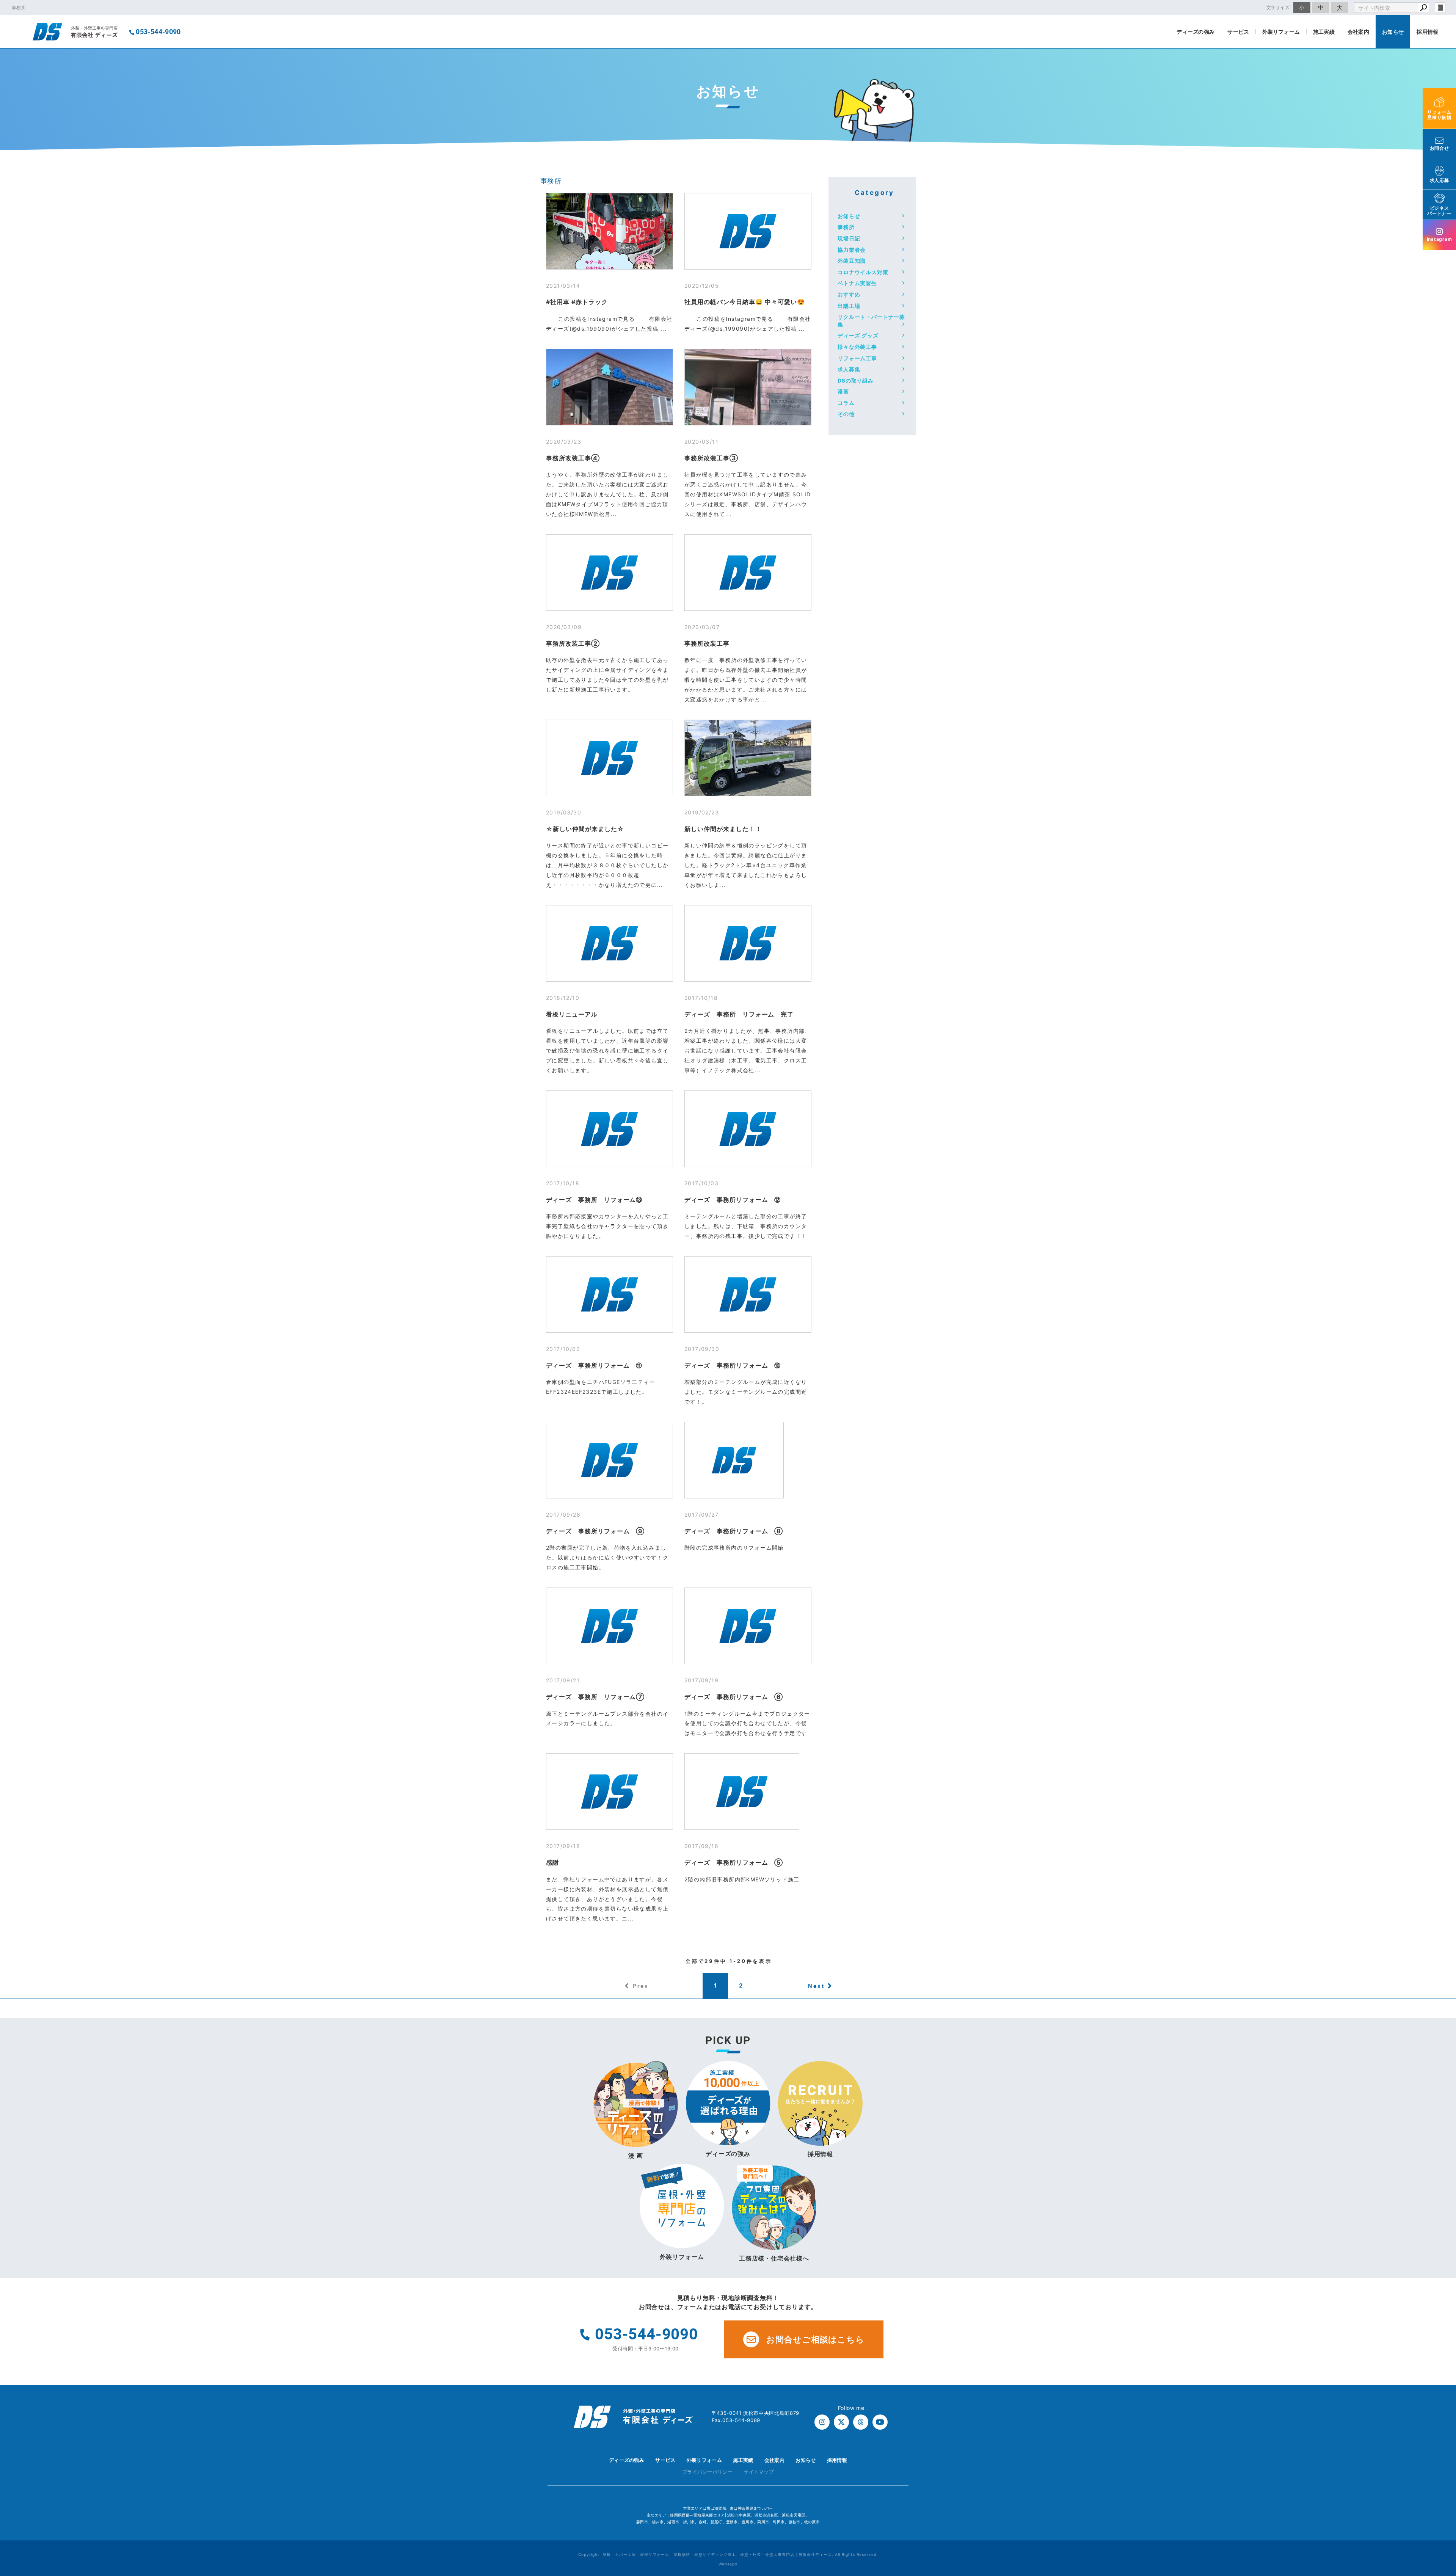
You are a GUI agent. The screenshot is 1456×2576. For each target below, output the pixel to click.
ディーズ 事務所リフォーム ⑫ (733, 1200)
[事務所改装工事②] (610, 573)
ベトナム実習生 (857, 283)
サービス (1238, 32)
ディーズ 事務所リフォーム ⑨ (595, 1531)
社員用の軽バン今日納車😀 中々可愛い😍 (745, 302)
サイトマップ (759, 2472)
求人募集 (849, 369)
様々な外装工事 (857, 347)
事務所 (551, 181)
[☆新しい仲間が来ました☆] (610, 758)
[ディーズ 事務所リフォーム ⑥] (748, 1626)
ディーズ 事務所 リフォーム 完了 (739, 1014)
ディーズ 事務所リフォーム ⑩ (733, 1365)
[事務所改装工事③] (748, 387)
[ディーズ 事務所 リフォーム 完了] (748, 943)
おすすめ (849, 294)
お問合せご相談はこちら (815, 2339)
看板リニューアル (572, 1014)
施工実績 (1324, 32)
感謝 (552, 1862)
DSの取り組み (856, 380)
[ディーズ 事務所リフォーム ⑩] (748, 1294)
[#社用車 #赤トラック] (610, 231)
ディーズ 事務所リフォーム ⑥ (734, 1697)
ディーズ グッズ (858, 335)
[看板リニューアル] (610, 943)
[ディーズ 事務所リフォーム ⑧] (734, 1460)
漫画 (843, 391)
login (1440, 8)
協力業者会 (852, 250)
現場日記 (849, 238)
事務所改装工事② (573, 643)
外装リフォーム (1281, 32)
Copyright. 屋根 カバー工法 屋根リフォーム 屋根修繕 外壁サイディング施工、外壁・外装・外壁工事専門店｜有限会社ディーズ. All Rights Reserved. (728, 2554)
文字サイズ (1278, 7)
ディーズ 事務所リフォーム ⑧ (734, 1531)
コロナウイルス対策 (863, 272)
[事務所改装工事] (748, 573)
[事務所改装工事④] (610, 387)
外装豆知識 (852, 261)
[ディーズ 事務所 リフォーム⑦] (610, 1626)
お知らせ (1393, 32)
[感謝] (610, 1792)
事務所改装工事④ (573, 458)
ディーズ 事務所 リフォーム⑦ (595, 1697)
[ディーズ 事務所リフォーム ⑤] (742, 1792)
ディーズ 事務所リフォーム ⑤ (734, 1862)
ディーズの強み (1196, 32)
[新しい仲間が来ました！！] (748, 758)
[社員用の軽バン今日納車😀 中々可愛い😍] (748, 231)
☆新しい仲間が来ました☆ (585, 829)
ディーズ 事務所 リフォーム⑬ (594, 1200)
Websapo (728, 2564)
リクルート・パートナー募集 (871, 321)
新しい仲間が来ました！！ (723, 829)
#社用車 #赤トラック (577, 302)
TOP (1437, 2462)
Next (816, 1986)
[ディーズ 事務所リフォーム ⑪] (610, 1294)
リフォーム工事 (857, 358)
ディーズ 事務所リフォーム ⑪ (594, 1365)
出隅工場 (849, 306)
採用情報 (1427, 32)
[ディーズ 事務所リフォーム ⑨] (610, 1460)
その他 (846, 414)
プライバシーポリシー (707, 2472)
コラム (846, 403)
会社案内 (1358, 32)
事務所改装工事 (707, 643)
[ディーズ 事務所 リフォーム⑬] (610, 1129)
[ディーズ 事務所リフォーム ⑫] (748, 1129)
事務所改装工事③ (711, 458)
